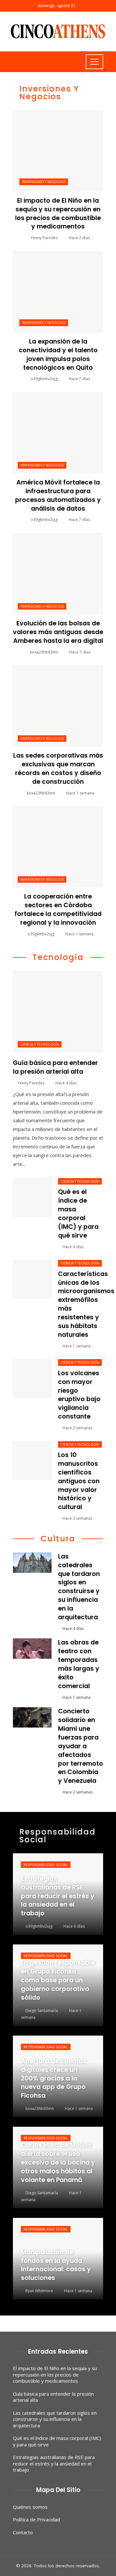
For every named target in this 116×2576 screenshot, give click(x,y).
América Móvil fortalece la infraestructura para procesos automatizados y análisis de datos (58, 495)
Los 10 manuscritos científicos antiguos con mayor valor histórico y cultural (79, 1481)
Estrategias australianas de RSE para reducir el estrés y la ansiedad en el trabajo (54, 2463)
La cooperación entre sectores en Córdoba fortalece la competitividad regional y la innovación (58, 910)
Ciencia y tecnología (40, 1044)
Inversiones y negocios (44, 182)
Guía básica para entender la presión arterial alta (55, 1067)
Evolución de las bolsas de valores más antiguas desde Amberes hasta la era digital (58, 632)
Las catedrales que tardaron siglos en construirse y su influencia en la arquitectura (79, 1587)
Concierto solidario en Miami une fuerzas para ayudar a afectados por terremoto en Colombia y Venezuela (81, 1746)
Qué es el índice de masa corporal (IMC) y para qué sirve (78, 1213)
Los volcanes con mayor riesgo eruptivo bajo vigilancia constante (79, 1395)
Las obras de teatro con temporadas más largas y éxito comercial (79, 1664)
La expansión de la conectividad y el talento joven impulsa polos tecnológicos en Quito (58, 355)
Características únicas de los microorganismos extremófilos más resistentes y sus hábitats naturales (86, 1304)
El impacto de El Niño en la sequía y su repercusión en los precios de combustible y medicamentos (58, 214)
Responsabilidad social (46, 1865)
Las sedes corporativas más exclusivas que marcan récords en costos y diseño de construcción (58, 769)
